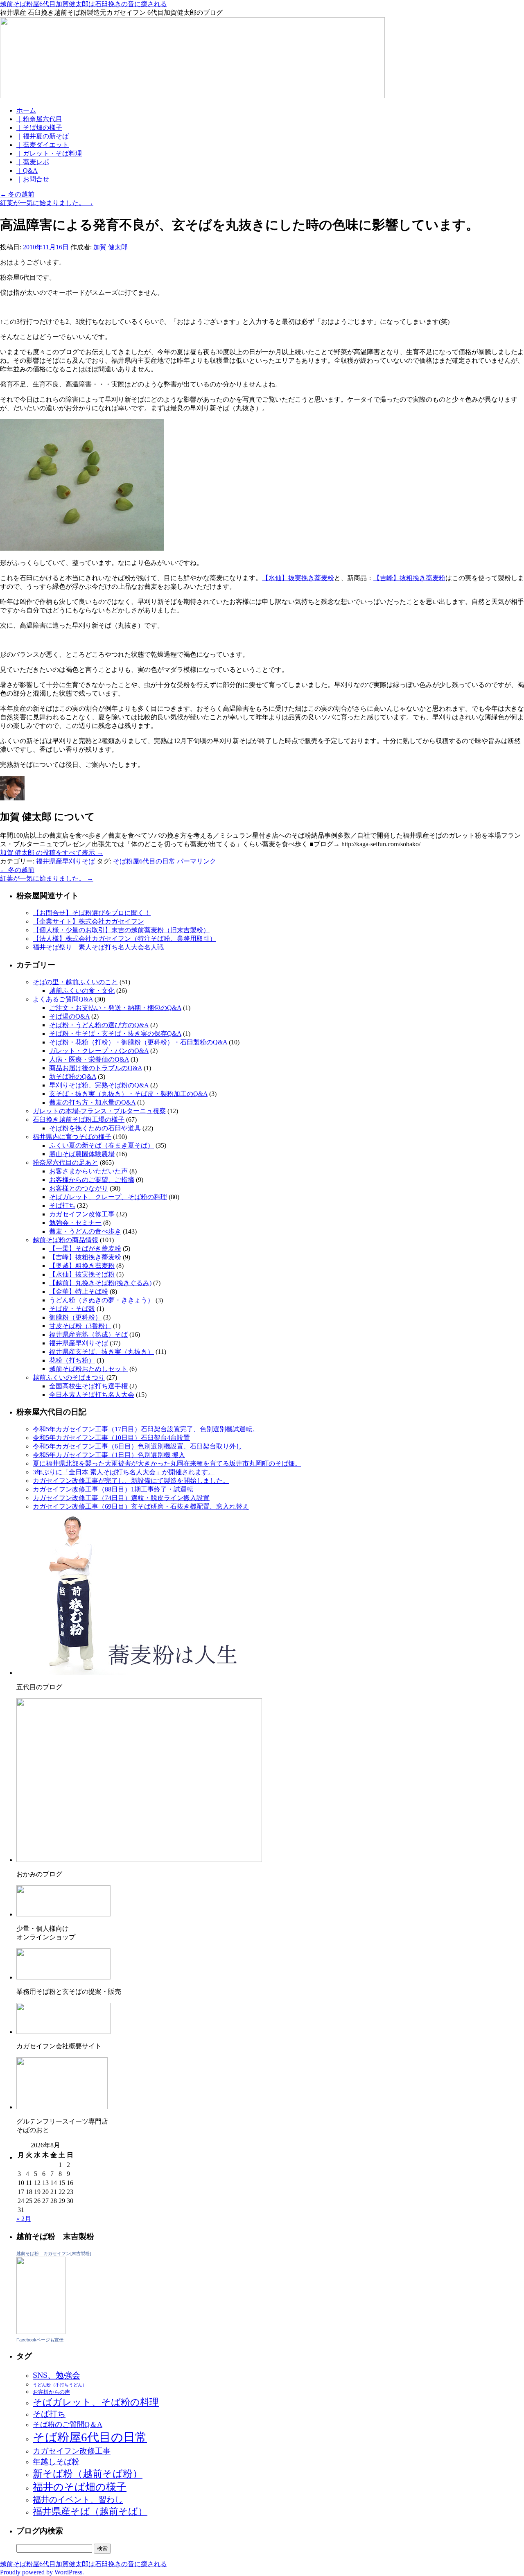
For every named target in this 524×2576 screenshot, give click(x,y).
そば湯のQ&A (69, 1016)
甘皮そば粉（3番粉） (80, 1326)
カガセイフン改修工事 (82, 1214)
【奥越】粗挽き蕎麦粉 (82, 1266)
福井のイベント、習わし (78, 2499)
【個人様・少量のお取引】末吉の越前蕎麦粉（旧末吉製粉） (121, 930)
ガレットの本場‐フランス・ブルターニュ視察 (99, 1111)
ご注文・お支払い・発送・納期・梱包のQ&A (115, 1008)
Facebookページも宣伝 (40, 2340)
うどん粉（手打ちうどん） (60, 2385)
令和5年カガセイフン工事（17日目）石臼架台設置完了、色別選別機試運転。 (146, 1429)
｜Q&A (27, 171)
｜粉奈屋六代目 (39, 119)
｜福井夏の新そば (43, 136)
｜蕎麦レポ (33, 162)
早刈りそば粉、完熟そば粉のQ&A (99, 1085)
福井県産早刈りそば (65, 861)
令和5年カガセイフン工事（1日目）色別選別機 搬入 (109, 1455)
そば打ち (62, 1206)
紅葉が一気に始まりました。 (47, 203)
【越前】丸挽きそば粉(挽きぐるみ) (100, 1283)
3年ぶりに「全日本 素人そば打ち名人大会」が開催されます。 (124, 1472)
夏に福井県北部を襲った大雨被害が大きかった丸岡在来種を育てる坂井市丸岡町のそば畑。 (167, 1463)
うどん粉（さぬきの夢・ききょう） (102, 1300)
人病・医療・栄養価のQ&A (89, 1059)
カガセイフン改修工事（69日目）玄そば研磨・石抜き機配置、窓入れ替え (141, 1506)
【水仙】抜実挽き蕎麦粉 (298, 578)
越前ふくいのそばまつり (69, 1377)
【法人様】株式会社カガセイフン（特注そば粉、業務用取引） (124, 939)
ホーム (26, 110)
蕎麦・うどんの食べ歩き (85, 1231)
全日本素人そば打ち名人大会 (92, 1395)
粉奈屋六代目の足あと (65, 1163)
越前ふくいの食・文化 (82, 991)
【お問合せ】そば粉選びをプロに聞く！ (92, 913)
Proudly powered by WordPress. (42, 2572)
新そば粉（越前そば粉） (88, 2474)
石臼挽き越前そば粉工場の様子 (79, 1120)
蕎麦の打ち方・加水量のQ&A (92, 1102)
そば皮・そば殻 (72, 1309)
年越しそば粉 (56, 2462)
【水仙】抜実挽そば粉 (82, 1274)
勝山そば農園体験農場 (82, 1154)
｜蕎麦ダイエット (43, 145)
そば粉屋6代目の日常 (144, 861)
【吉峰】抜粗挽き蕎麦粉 (409, 578)
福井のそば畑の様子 (80, 2487)
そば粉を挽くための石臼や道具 (95, 1128)
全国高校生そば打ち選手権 (88, 1386)
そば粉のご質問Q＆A (68, 2425)
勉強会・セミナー (75, 1223)
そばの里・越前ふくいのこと (75, 982)
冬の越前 (17, 194)
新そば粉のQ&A (73, 1077)
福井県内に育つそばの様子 (72, 1137)
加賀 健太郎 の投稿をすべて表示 (52, 853)
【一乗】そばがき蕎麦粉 (85, 1248)
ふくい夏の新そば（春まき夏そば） (102, 1145)
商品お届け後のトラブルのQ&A (96, 1068)
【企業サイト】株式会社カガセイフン (88, 921)
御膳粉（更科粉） (75, 1317)
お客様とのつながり (79, 1188)
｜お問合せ (33, 179)
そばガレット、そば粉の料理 (96, 2402)
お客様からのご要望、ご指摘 (92, 1180)
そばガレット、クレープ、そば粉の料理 (108, 1197)
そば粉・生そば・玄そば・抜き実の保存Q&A (115, 1034)
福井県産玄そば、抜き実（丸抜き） (102, 1352)
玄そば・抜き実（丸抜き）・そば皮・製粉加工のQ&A (128, 1094)
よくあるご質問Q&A (63, 999)
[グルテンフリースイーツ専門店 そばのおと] (62, 2107)
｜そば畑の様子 (39, 128)
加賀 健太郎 (111, 247)
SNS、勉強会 (56, 2375)
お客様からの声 (51, 2392)
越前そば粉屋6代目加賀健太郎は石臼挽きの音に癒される (84, 4)
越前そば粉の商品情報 (65, 1240)
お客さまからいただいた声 (88, 1171)
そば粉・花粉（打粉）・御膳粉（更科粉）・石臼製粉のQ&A (138, 1042)
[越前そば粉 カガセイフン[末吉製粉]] (41, 2332)
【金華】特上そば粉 (79, 1291)
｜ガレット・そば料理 (49, 153)
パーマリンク (196, 861)
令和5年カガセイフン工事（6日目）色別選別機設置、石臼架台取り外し (138, 1446)
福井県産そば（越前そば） (90, 2511)
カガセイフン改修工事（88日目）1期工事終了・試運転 (113, 1489)
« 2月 (24, 2219)
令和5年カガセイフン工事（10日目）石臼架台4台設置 (111, 1438)
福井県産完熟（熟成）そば (88, 1334)
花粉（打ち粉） (72, 1360)
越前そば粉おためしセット (88, 1369)
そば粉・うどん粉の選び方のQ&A (99, 1025)
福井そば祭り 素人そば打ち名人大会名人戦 (98, 947)
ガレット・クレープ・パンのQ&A (99, 1051)
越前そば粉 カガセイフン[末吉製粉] (54, 2253)
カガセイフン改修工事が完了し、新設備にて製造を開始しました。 (131, 1481)
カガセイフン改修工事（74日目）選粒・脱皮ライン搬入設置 (121, 1498)
